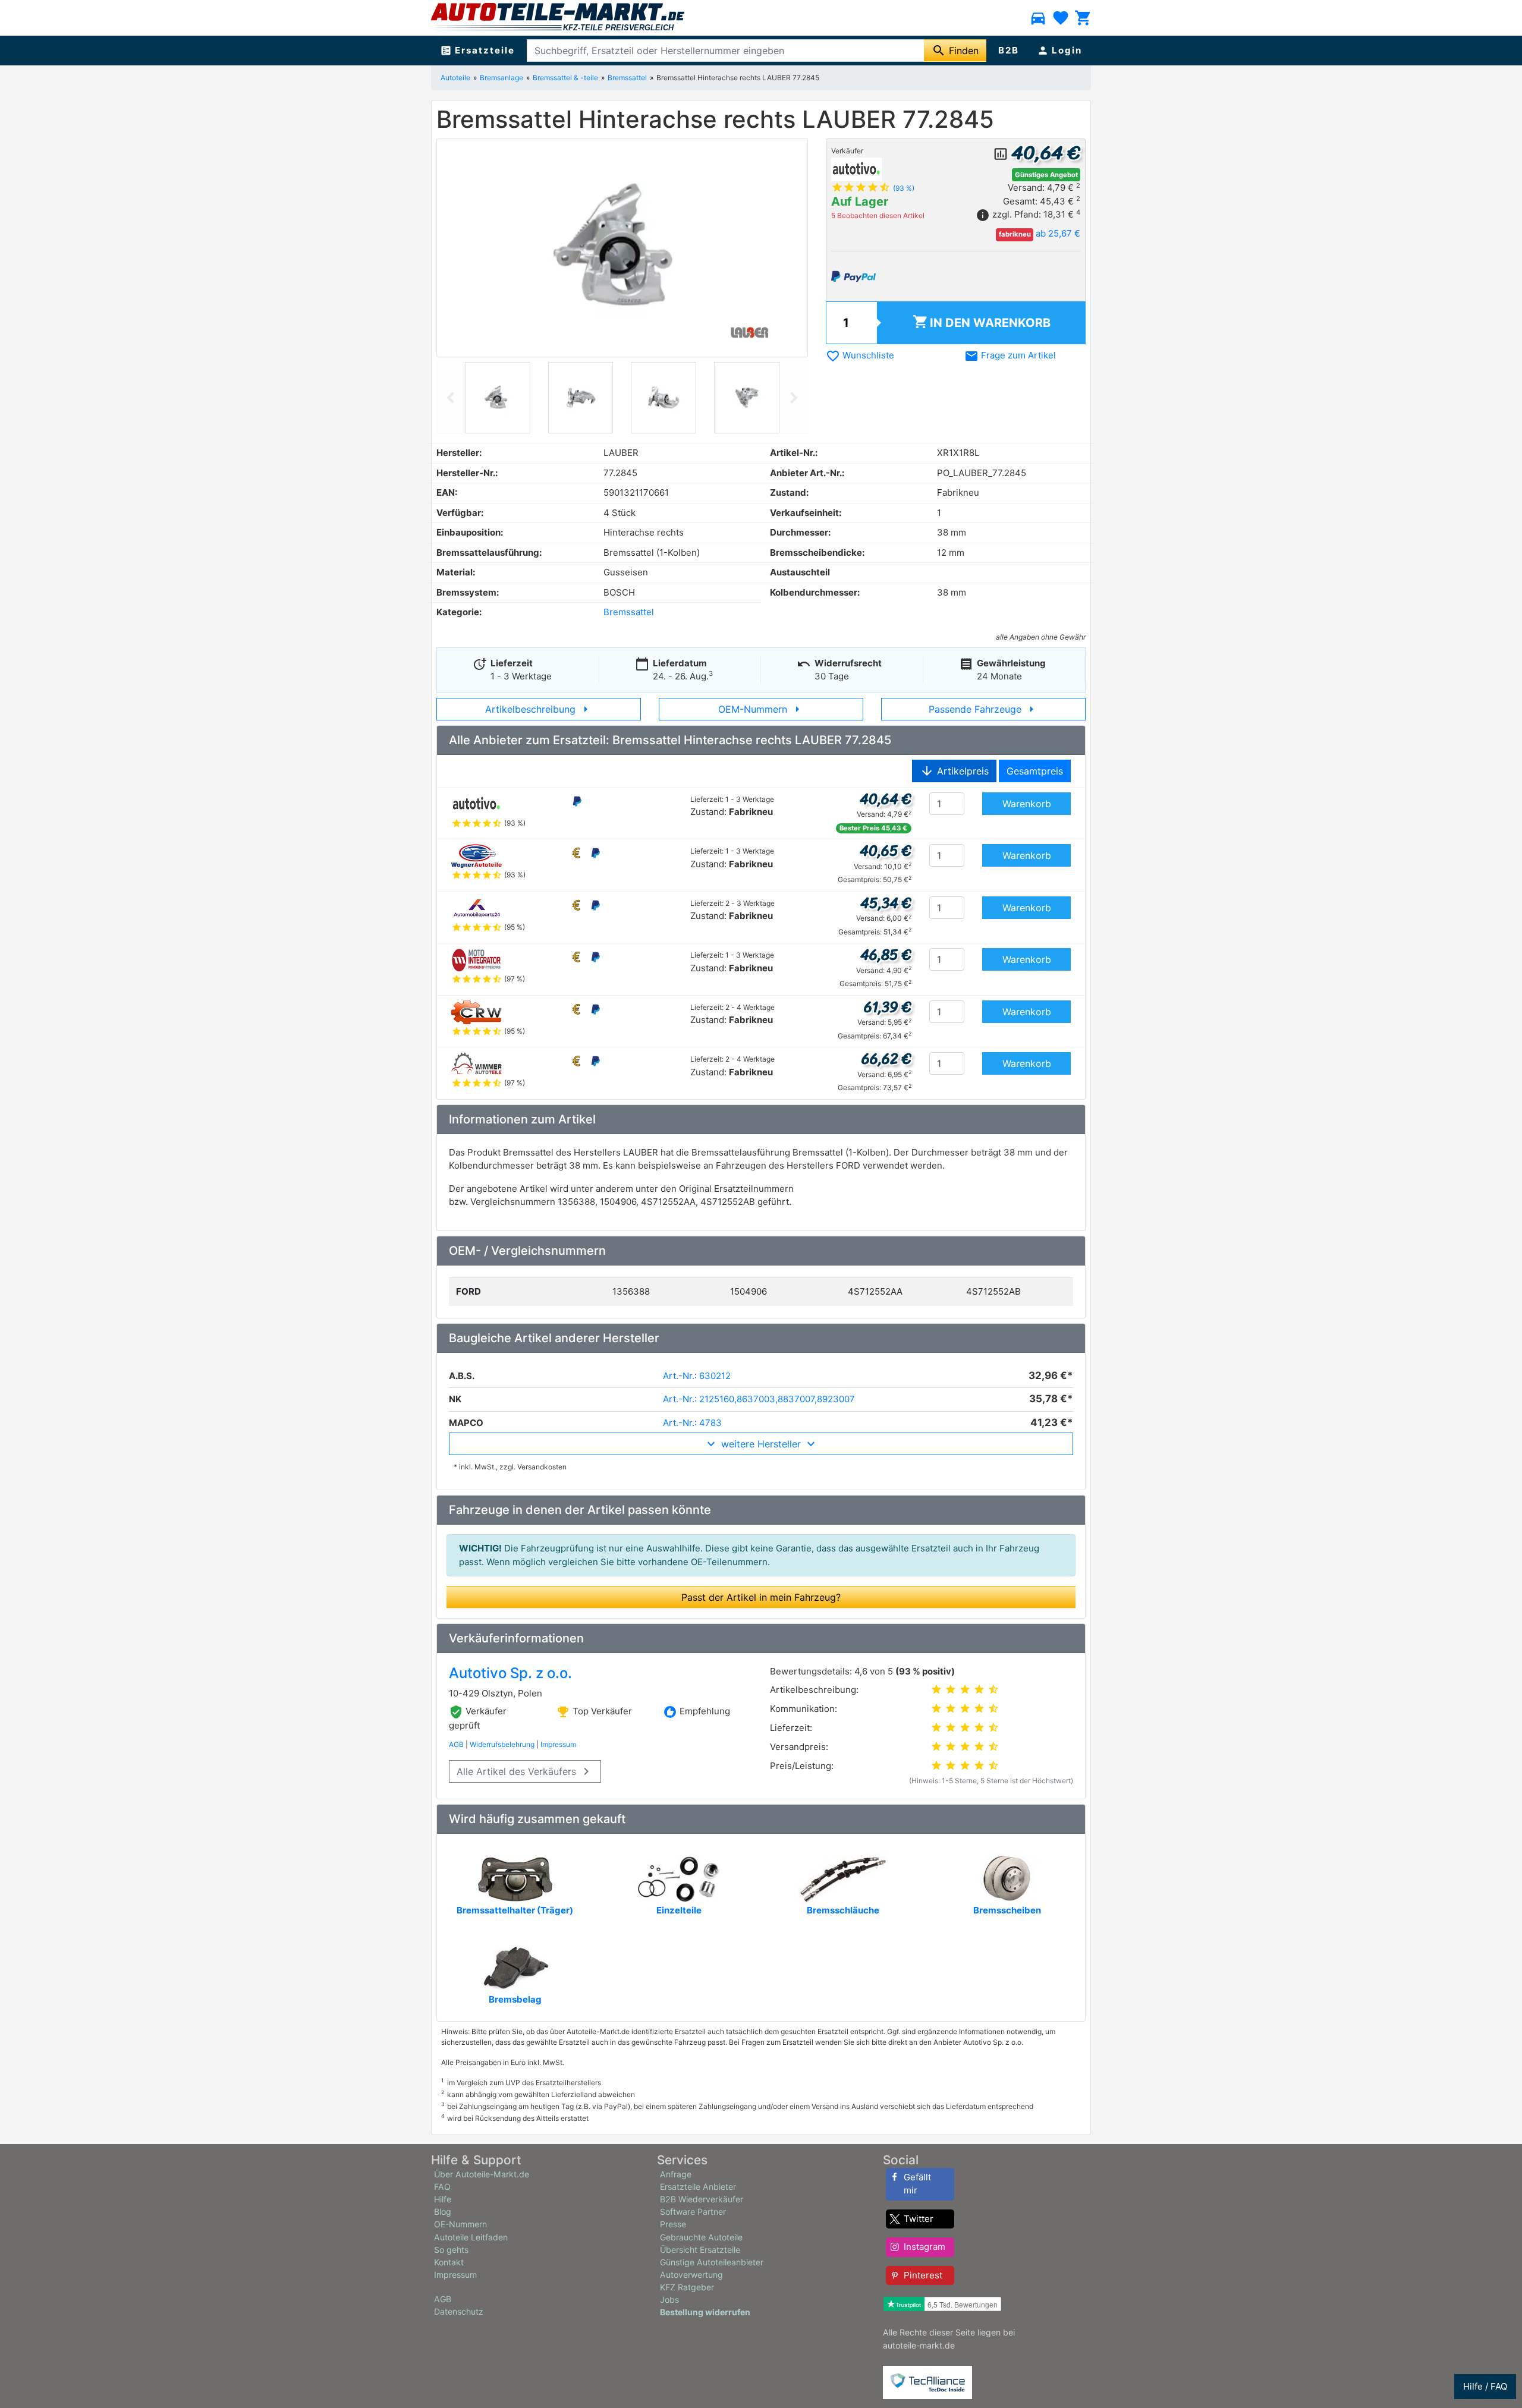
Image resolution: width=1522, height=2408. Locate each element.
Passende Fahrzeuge (984, 709)
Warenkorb (982, 322)
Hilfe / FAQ (1485, 2386)
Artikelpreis (954, 771)
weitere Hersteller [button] (761, 1444)
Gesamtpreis (1035, 771)
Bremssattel (627, 78)
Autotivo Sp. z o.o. (510, 1673)
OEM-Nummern (761, 709)
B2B (1009, 50)
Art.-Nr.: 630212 (697, 1376)
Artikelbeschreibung (539, 709)
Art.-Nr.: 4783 (692, 1423)
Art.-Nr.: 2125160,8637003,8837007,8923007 (759, 1399)
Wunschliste (860, 355)
